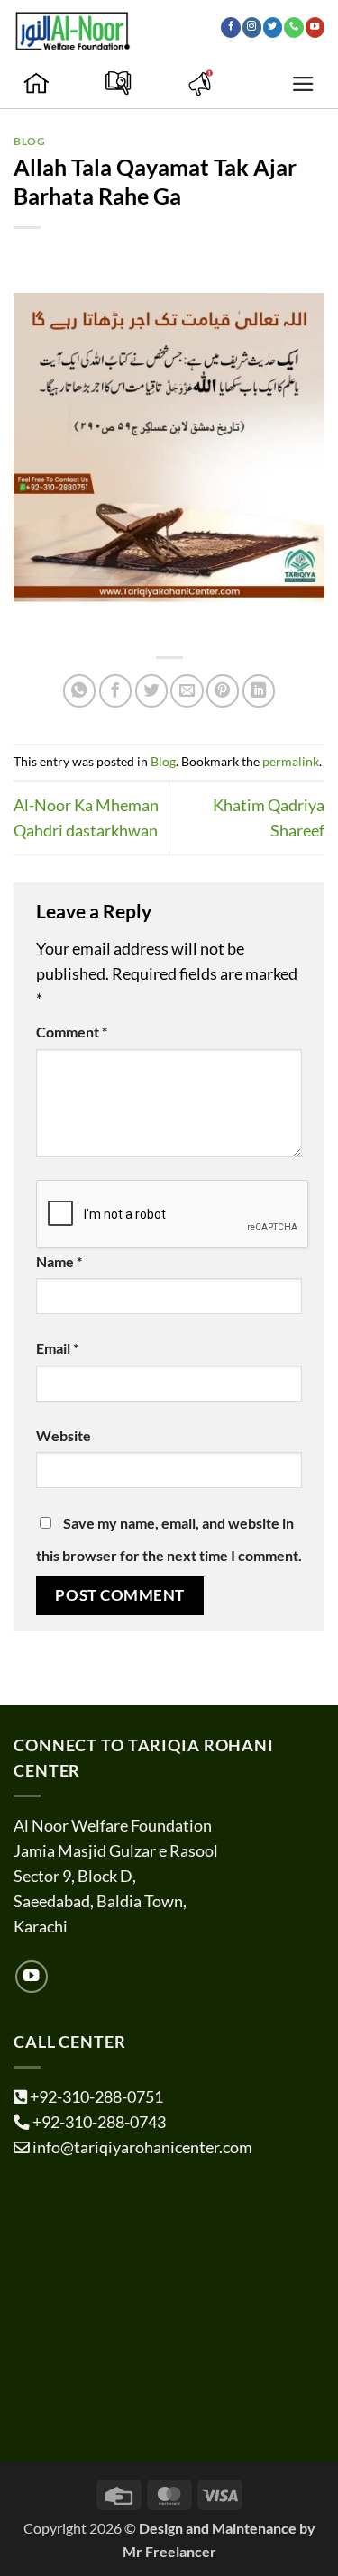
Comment (72, 1032)
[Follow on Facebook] (230, 27)
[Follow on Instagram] (252, 27)
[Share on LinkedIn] (259, 690)
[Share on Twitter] (151, 690)
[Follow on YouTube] (315, 27)
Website (64, 1435)
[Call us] (293, 27)
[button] (303, 84)
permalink (291, 761)
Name (59, 1261)
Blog (29, 141)
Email (57, 1348)
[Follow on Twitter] (273, 27)
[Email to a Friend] (187, 690)
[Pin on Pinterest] (223, 690)
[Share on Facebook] (115, 690)
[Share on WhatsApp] (79, 690)
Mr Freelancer (169, 2551)
